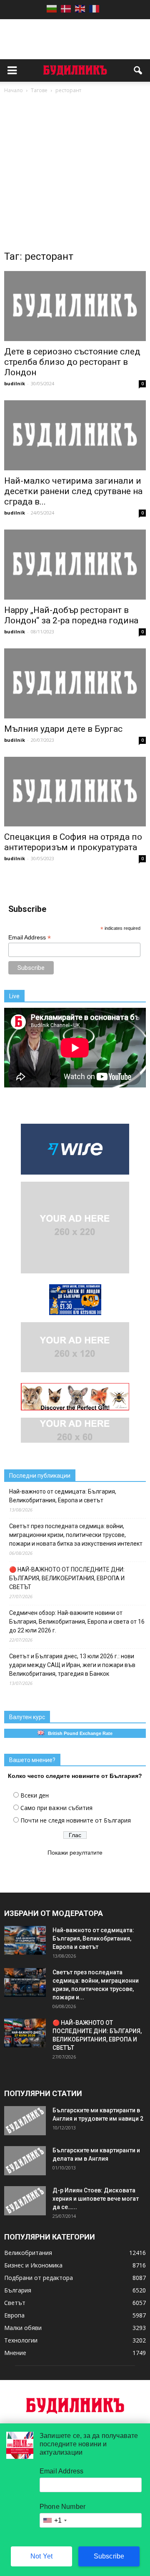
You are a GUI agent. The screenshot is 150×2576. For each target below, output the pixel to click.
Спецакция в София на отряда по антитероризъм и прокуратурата (73, 842)
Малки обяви (23, 2328)
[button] (138, 70)
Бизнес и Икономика (33, 2265)
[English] (80, 9)
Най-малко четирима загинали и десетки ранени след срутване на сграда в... (73, 491)
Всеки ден (35, 1795)
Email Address (30, 938)
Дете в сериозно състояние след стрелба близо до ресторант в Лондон (72, 362)
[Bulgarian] (52, 9)
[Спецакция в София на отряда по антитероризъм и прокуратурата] (75, 792)
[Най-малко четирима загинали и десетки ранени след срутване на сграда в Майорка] (75, 435)
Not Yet (41, 2556)
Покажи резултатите (75, 1853)
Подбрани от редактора (39, 2278)
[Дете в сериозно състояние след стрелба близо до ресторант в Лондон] (75, 306)
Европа (14, 2315)
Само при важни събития (56, 1808)
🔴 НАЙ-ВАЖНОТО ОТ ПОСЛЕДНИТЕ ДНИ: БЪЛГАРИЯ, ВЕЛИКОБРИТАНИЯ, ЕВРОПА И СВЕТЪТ (67, 1578)
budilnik (15, 383)
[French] (94, 9)
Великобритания (28, 2253)
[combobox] (55, 2520)
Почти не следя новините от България (76, 1820)
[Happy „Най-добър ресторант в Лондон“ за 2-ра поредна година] (75, 565)
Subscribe (109, 2556)
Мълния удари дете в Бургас (63, 729)
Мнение (15, 2353)
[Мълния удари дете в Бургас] (75, 683)
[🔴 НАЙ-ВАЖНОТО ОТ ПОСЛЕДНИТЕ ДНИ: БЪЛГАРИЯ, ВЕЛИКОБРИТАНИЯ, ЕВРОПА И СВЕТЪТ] (25, 2033)
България (18, 2290)
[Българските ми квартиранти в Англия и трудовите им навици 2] (25, 2121)
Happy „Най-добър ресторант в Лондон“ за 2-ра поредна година (71, 615)
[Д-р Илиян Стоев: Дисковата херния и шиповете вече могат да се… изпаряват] (25, 2201)
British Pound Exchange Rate (78, 1733)
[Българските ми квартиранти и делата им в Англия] (25, 2161)
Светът (15, 2303)
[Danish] (66, 9)
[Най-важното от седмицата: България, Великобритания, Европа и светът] (25, 1940)
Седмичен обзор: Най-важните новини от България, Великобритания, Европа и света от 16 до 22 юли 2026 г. (77, 1622)
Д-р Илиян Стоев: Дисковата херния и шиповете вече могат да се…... (96, 2199)
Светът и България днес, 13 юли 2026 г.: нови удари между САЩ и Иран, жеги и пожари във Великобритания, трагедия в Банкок (72, 1665)
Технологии (21, 2340)
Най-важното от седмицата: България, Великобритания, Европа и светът (63, 1496)
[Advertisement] (75, 174)
